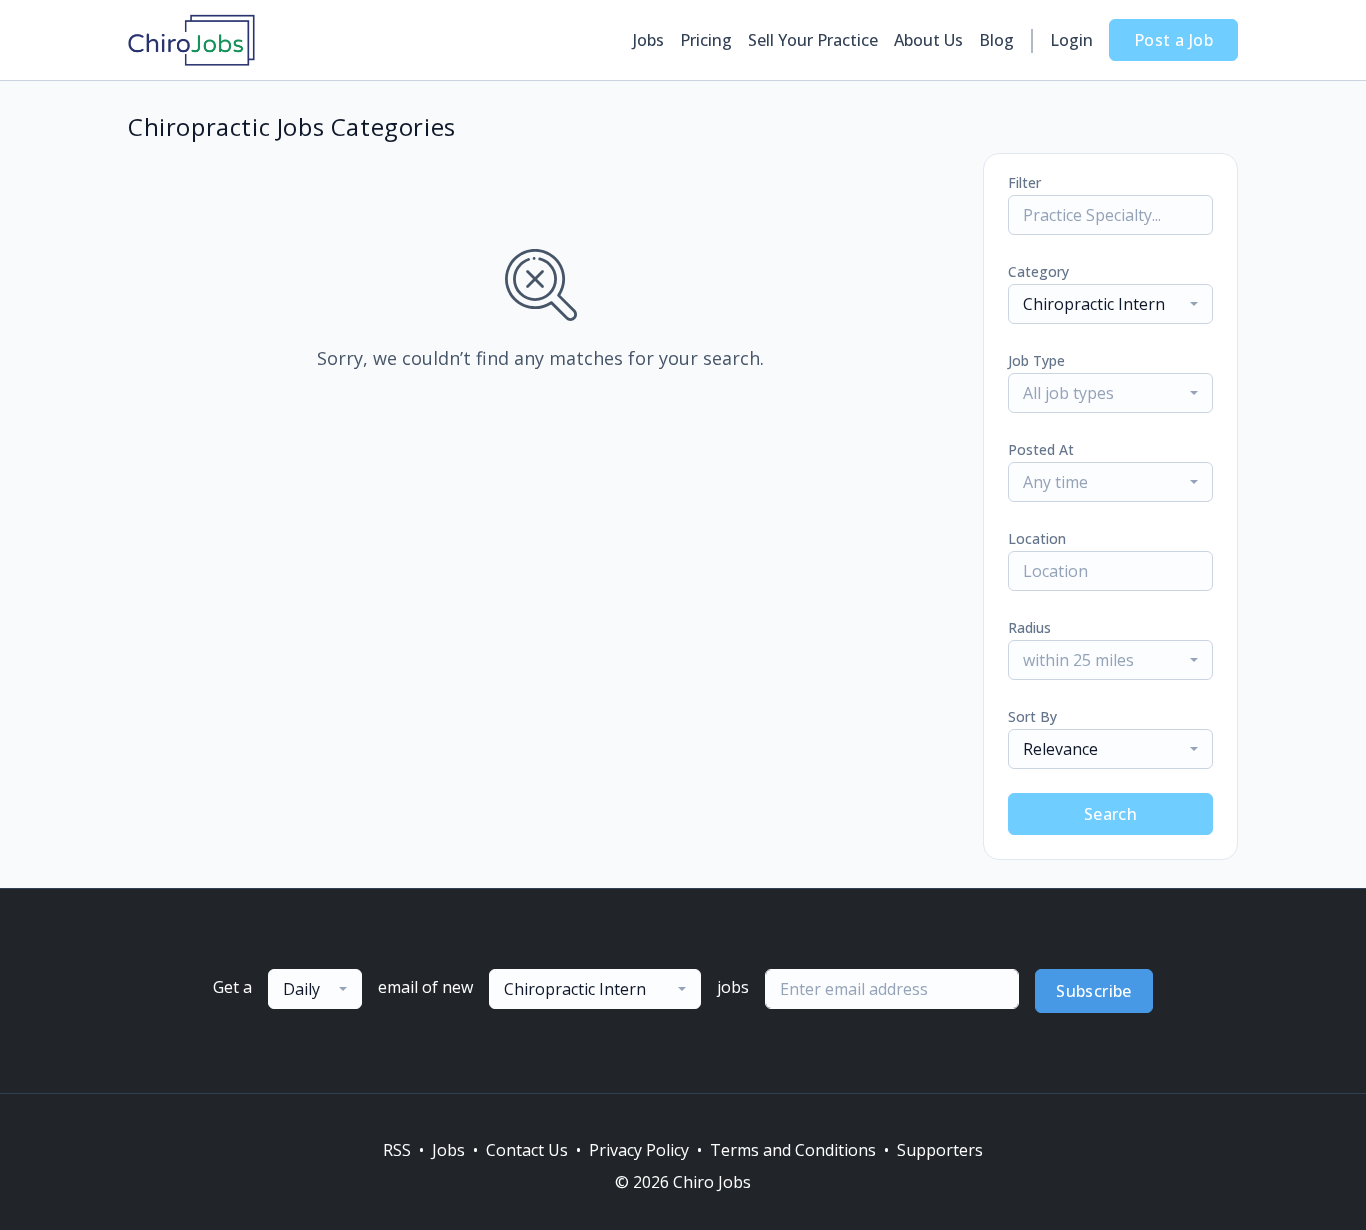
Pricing (706, 40)
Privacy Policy (639, 1150)
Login (1071, 40)
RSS (397, 1150)
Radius (1029, 627)
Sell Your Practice (813, 40)
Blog (996, 40)
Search (1110, 814)
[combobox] (1110, 304)
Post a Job (1173, 40)
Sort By (1032, 716)
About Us (928, 40)
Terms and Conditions (793, 1150)
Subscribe (1094, 991)
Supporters (940, 1150)
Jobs (648, 40)
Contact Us (527, 1150)
